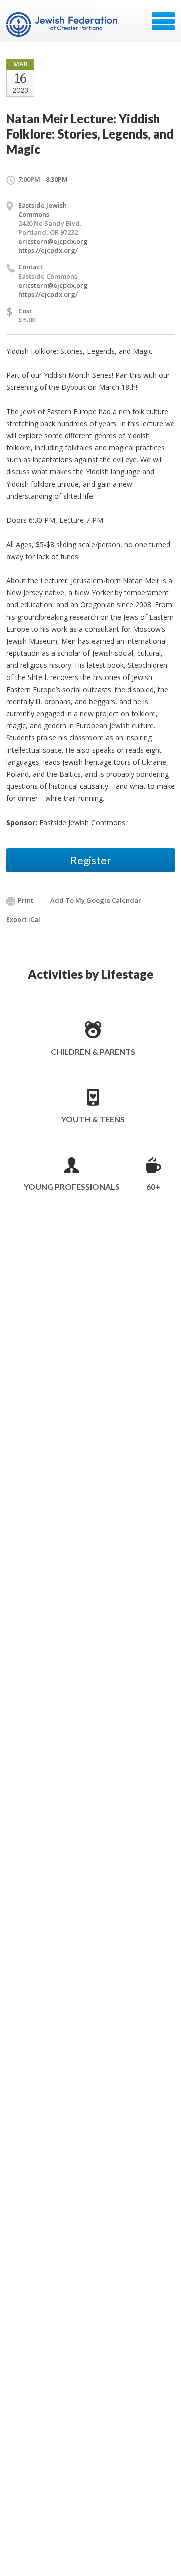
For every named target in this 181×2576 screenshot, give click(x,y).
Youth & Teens (93, 1119)
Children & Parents (93, 1052)
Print (25, 900)
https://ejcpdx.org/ (48, 250)
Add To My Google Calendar (96, 900)
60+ (153, 1187)
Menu (163, 21)
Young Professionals (72, 1187)
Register (91, 860)
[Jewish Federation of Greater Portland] (63, 25)
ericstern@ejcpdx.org (53, 241)
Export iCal (23, 919)
